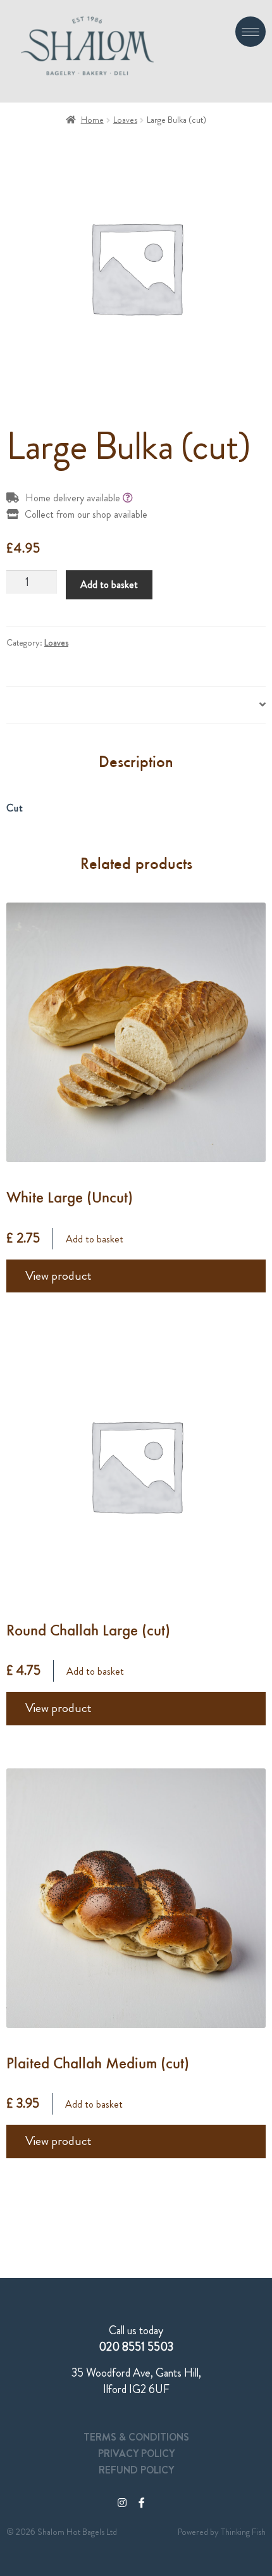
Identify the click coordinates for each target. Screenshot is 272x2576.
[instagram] (122, 2503)
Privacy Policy (136, 2454)
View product (59, 1276)
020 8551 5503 (136, 2347)
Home (92, 120)
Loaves (125, 120)
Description (30, 705)
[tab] (136, 705)
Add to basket (109, 585)
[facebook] (142, 2503)
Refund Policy (136, 2470)
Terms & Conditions (136, 2437)
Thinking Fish (243, 2532)
